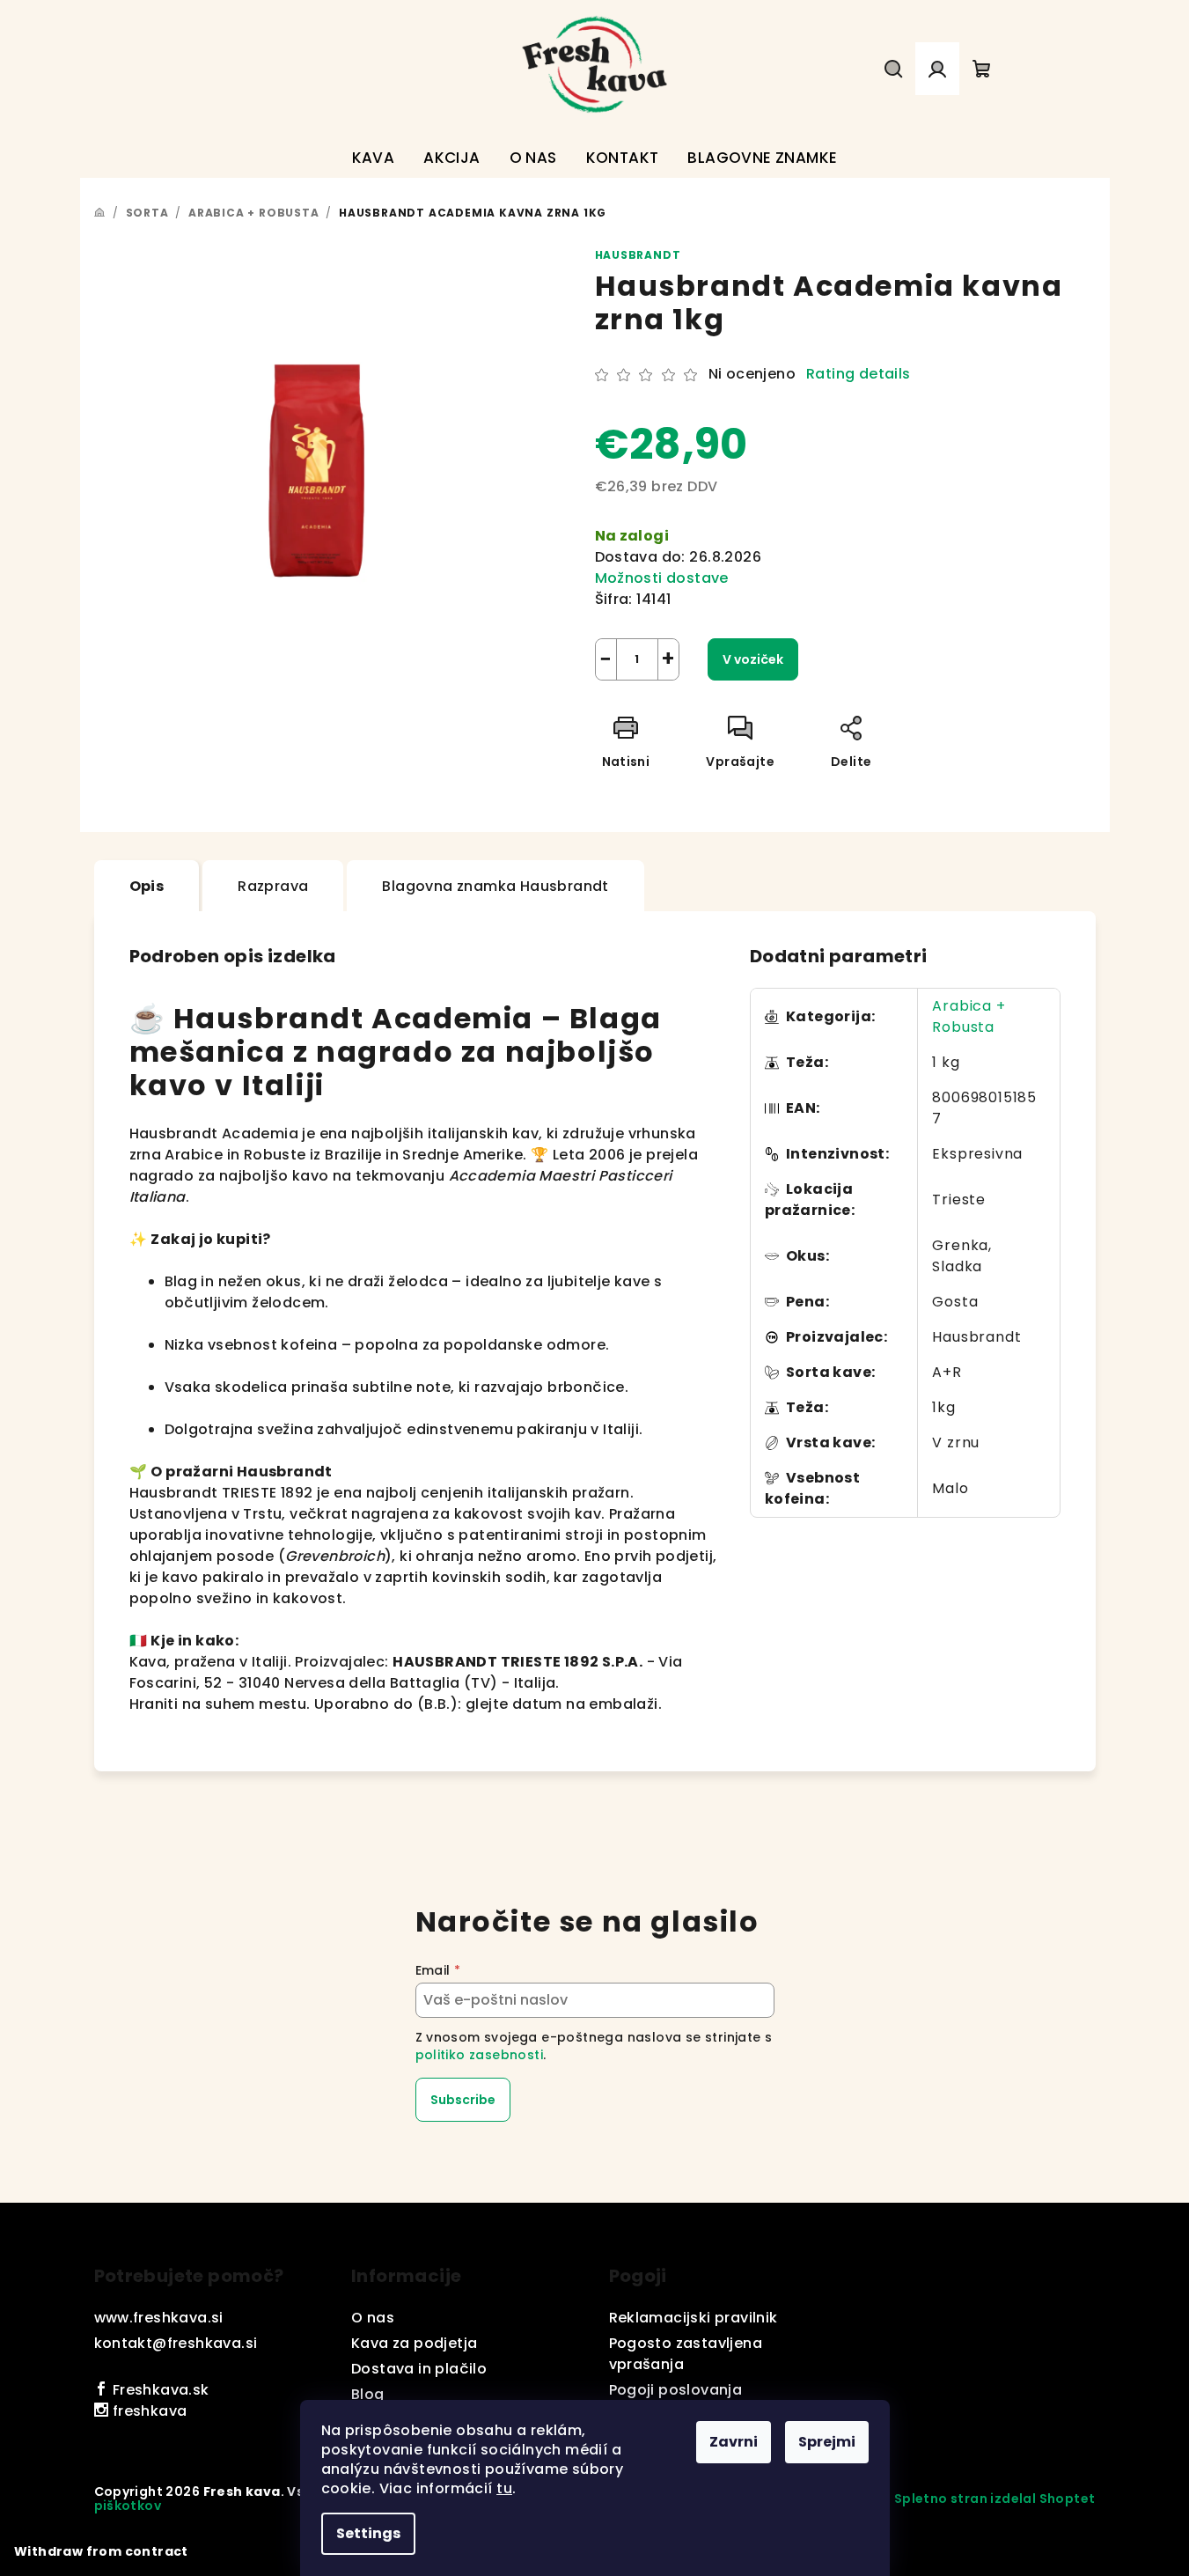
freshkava (147, 2411)
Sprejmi (827, 2442)
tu (504, 2488)
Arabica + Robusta (969, 1016)
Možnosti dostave (662, 578)
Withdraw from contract (101, 2551)
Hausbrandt (638, 255)
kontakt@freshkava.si (176, 2343)
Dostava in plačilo (419, 2369)
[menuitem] (374, 158)
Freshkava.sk (158, 2390)
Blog (368, 2394)
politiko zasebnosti (480, 2055)
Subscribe (463, 2100)
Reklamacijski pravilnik (694, 2318)
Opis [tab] (147, 886)
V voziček (753, 659)
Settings (368, 2533)
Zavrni (734, 2442)
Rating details (859, 374)
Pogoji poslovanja (676, 2390)
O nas (373, 2318)
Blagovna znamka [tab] (495, 886)
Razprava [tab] (273, 886)
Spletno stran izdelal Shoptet (995, 2499)
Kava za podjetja (414, 2343)
